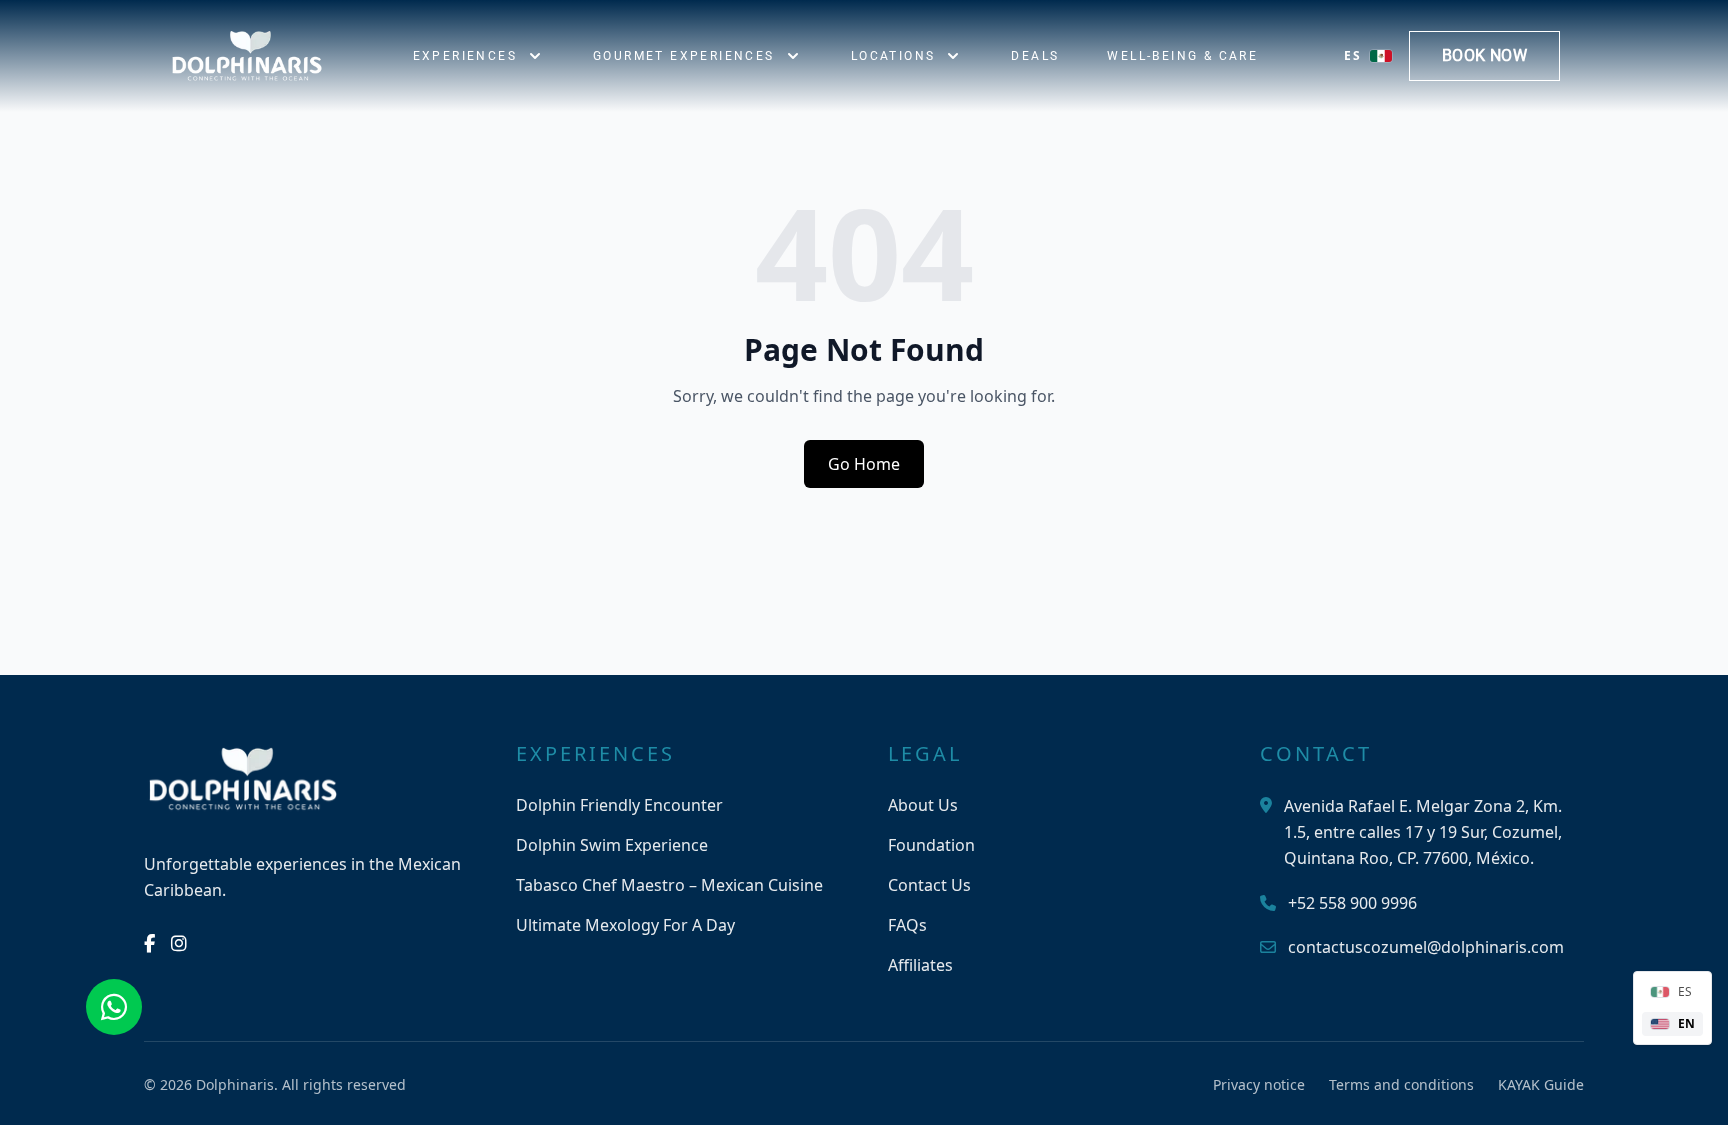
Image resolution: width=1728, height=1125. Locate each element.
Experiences (465, 56)
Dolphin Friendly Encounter (619, 805)
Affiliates (920, 965)
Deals (1035, 56)
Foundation (931, 845)
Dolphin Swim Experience (612, 845)
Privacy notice (1259, 1084)
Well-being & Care (1182, 56)
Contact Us (929, 885)
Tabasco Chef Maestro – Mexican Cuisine (669, 885)
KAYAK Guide (1541, 1084)
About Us (923, 805)
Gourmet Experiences (684, 56)
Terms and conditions (1401, 1084)
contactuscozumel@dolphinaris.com (1426, 947)
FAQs (907, 925)
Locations (893, 56)
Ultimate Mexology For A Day (625, 925)
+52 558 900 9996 (1352, 903)
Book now (1484, 55)
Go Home (864, 464)
